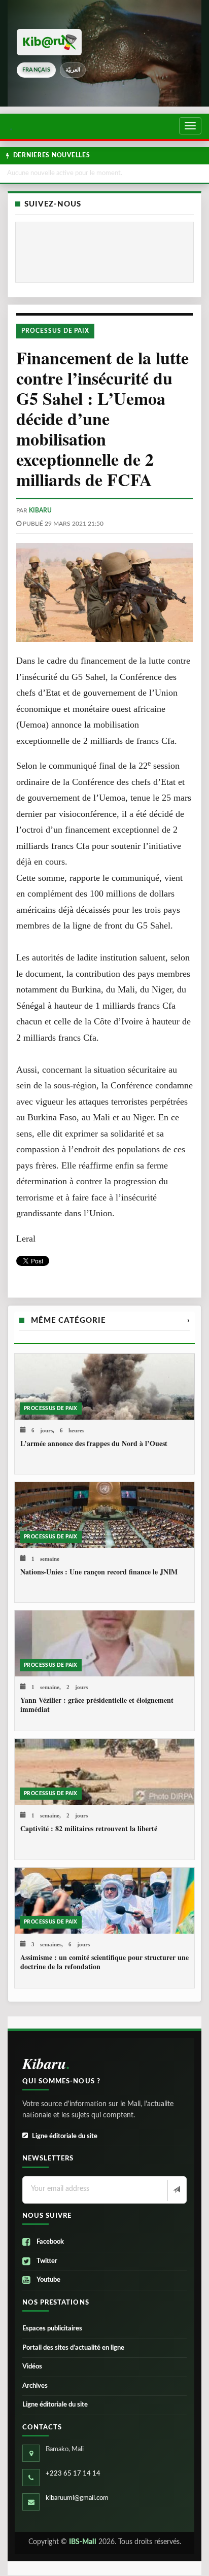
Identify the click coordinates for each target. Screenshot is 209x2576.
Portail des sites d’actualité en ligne (73, 2348)
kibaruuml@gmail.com (77, 2498)
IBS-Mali (83, 2542)
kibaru (40, 510)
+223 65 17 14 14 (73, 2474)
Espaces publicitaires (52, 2329)
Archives (35, 2386)
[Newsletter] (176, 2190)
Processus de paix (55, 331)
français (36, 70)
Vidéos (32, 2367)
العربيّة (73, 70)
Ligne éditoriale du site (65, 2136)
